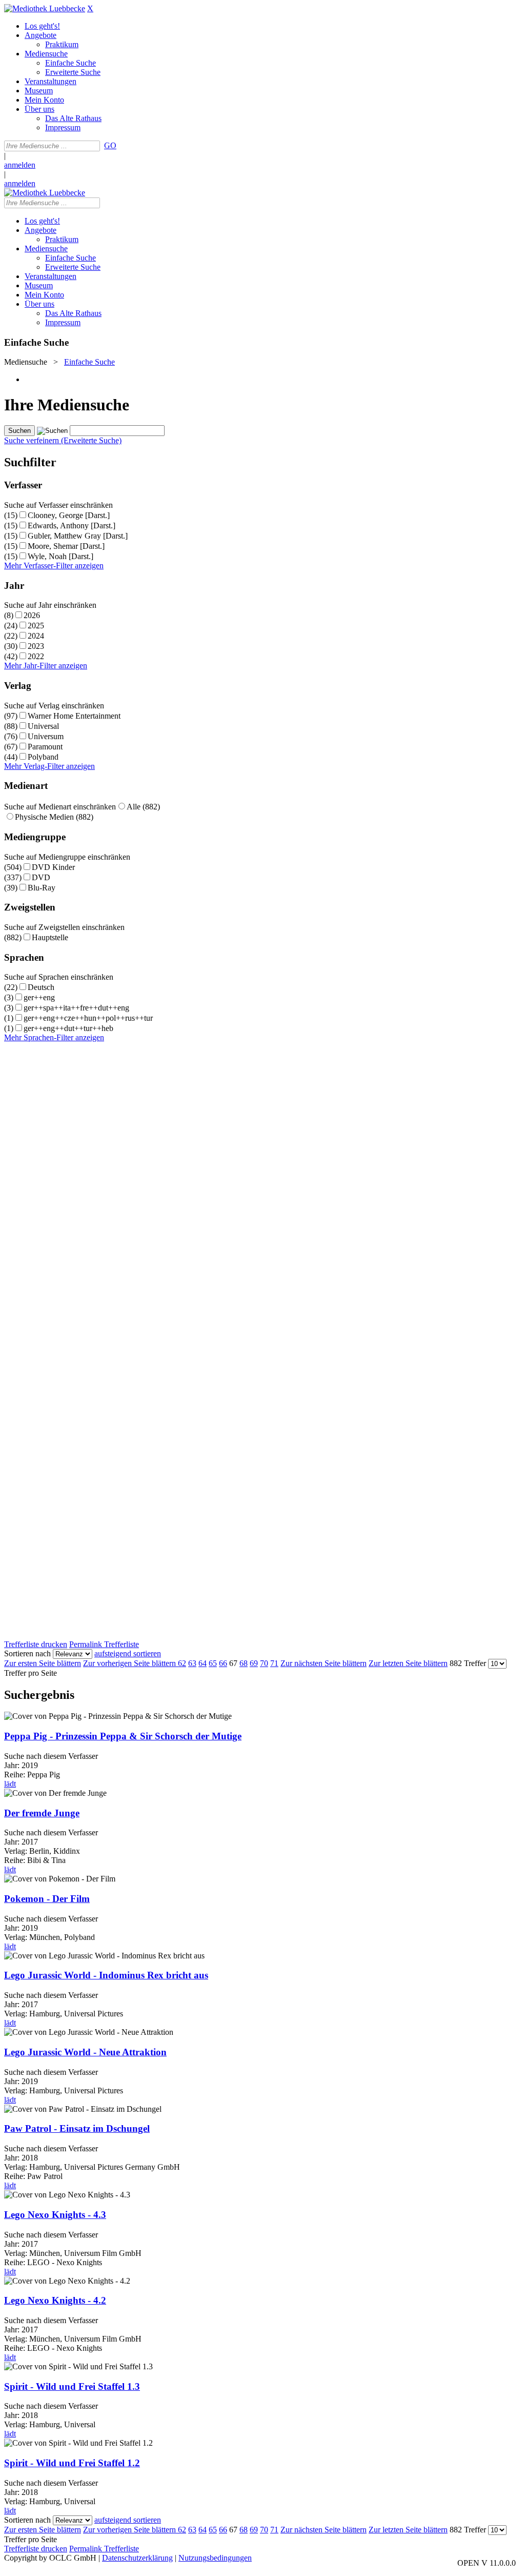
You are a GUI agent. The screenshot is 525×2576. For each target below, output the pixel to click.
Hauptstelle (50, 937)
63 (192, 1663)
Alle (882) (143, 807)
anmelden (20, 165)
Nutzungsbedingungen (215, 2558)
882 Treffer (468, 1663)
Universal (43, 726)
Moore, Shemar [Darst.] (66, 546)
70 (264, 1663)
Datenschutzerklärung (137, 2558)
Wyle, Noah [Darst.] (60, 556)
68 (244, 1663)
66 (223, 1663)
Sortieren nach (27, 1653)
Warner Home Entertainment (74, 716)
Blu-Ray (42, 888)
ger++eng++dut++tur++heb (68, 1028)
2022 (36, 656)
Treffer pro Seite (31, 1673)
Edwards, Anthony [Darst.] (72, 526)
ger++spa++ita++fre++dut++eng (76, 1008)
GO (110, 145)
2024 (36, 636)
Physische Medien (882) (54, 817)
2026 (32, 615)
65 (213, 1663)
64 (203, 1663)
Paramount (45, 747)
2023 (36, 646)
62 (182, 1663)
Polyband (43, 757)
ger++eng (39, 997)
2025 (36, 626)
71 (274, 1663)
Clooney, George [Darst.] (69, 515)
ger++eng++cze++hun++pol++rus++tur (88, 1018)
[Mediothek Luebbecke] (45, 8)
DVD (41, 877)
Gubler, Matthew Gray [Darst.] (78, 536)
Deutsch (41, 987)
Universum (46, 736)
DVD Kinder (53, 867)
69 (254, 1663)
